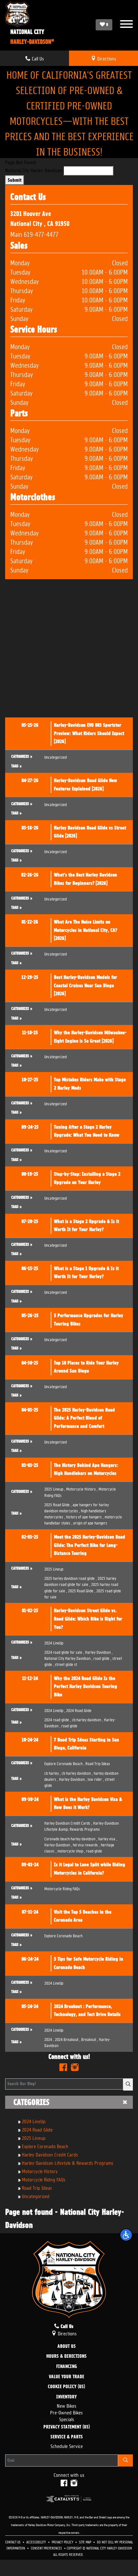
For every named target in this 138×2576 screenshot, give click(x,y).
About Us (67, 2347)
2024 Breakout (68, 2039)
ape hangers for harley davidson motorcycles (77, 1507)
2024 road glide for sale (64, 1652)
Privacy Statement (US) (67, 2427)
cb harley (52, 1773)
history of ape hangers (85, 1516)
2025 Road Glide (58, 1504)
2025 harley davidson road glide (70, 1578)
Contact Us (13, 2542)
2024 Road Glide (37, 2129)
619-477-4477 (41, 234)
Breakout (90, 2039)
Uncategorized (36, 2196)
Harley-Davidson (99, 1652)
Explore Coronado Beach (45, 2146)
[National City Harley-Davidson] (30, 14)
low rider (96, 1779)
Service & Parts (67, 2437)
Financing (67, 2367)
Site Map (86, 2542)
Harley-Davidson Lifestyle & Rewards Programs (68, 2162)
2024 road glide (58, 1719)
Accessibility (37, 2542)
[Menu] (126, 25)
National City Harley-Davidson (34, 170)
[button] (126, 2235)
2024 (49, 2039)
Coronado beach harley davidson (71, 1838)
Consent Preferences (46, 2548)
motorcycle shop (71, 1850)
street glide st (66, 1664)
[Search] (128, 2084)
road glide (102, 1658)
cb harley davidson (87, 1719)
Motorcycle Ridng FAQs (44, 2179)
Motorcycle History (40, 2171)
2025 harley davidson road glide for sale (80, 1581)
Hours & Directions (66, 2356)
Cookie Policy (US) (66, 2387)
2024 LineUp (34, 2121)
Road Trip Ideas (37, 2187)
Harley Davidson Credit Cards (50, 2154)
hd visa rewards (86, 1844)
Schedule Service (67, 2446)
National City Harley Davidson (68, 1658)
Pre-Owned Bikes (66, 2412)
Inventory (66, 2397)
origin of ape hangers (90, 1522)
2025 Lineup (34, 2137)
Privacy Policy (63, 2542)
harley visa (108, 1838)
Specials (67, 2419)
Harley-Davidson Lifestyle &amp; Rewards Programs (82, 1826)
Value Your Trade (66, 2377)
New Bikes (67, 2405)
